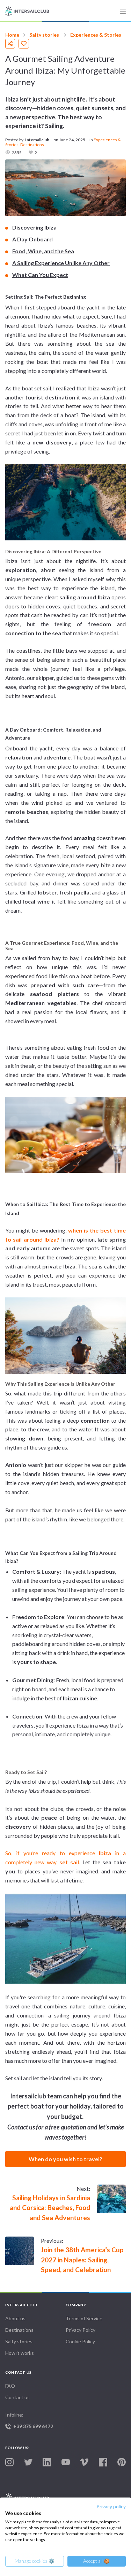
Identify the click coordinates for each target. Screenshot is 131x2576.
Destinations (32, 145)
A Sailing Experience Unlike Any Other (61, 263)
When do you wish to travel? (65, 2159)
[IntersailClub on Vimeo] (84, 2462)
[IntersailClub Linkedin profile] (47, 2462)
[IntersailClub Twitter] (28, 2462)
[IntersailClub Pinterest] (122, 2462)
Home (12, 35)
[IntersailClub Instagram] (9, 2462)
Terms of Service (84, 2318)
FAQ (10, 2386)
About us (15, 2318)
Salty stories (44, 35)
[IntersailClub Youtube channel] (66, 2462)
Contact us (17, 2397)
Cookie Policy (80, 2341)
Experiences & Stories (96, 35)
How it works (20, 2353)
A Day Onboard (32, 239)
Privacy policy (111, 2506)
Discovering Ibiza (34, 227)
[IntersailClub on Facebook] (103, 2462)
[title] (123, 11)
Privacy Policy (81, 2330)
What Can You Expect (40, 275)
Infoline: (29, 2420)
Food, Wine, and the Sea (43, 251)
